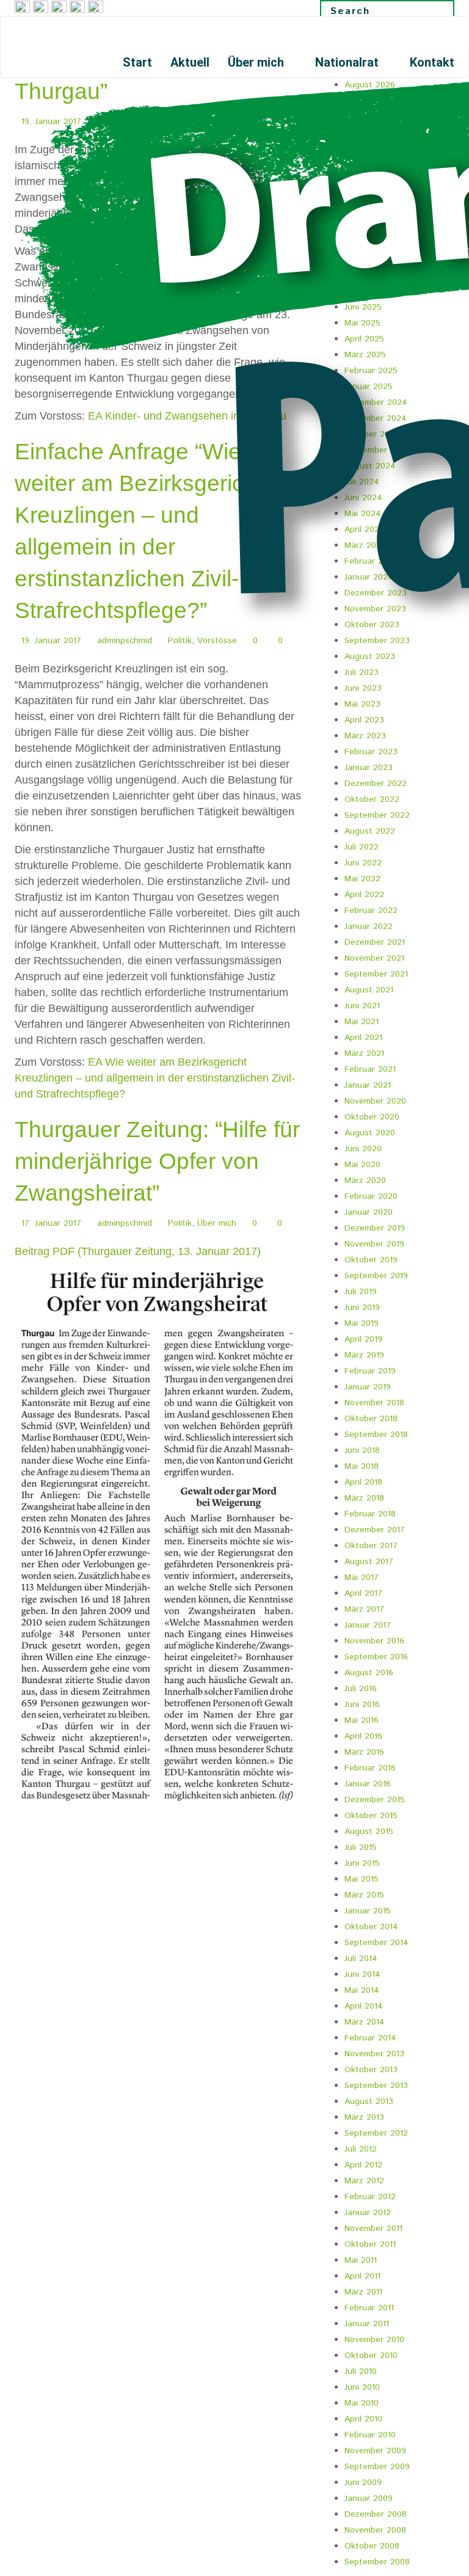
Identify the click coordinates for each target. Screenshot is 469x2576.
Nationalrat (348, 62)
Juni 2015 (362, 1863)
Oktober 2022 (372, 799)
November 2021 (374, 958)
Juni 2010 (362, 2387)
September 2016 (376, 1657)
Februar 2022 (371, 911)
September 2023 (377, 641)
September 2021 (376, 974)
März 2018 (364, 1498)
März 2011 (363, 2292)
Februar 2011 (369, 2308)
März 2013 (364, 2117)
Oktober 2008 (372, 2546)
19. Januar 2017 (51, 641)
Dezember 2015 (375, 1800)
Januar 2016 (368, 1784)
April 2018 (363, 1482)
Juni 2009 (363, 2483)
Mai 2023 (362, 704)
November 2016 (374, 1641)
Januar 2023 (369, 768)
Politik (180, 641)
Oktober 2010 (371, 2356)
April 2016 (363, 1736)
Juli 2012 (361, 2149)
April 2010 (363, 2419)
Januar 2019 (368, 1387)
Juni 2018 (362, 1450)
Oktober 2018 (371, 1419)
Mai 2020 (362, 1165)
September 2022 (377, 815)
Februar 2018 (370, 1514)
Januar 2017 (368, 1625)
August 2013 (369, 2101)
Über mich (257, 62)
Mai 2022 (362, 879)
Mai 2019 (362, 1323)
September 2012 (376, 2133)
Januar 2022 (369, 926)
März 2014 (365, 2022)
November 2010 (374, 2340)
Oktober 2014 (371, 1927)
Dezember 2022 (376, 784)
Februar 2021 (370, 1069)
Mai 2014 (362, 1990)
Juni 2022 (363, 863)
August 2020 (370, 1133)
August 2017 (369, 1562)
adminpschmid (125, 641)
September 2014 (376, 1943)
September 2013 (376, 2086)
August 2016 (369, 1673)
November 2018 (374, 1403)
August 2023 (370, 657)
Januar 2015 (368, 1911)
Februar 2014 (370, 2038)
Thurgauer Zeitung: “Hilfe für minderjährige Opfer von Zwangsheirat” (157, 1161)
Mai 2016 (362, 1720)
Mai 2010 (362, 2403)
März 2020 (365, 1181)
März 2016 (364, 1752)
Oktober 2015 (371, 1816)
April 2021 (363, 1038)
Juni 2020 (363, 1149)
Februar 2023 (371, 752)
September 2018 (376, 1435)
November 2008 (375, 2530)
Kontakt (432, 62)
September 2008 (377, 2562)
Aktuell (190, 62)
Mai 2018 (362, 1466)
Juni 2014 (362, 1974)
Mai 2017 (362, 1577)
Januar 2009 (369, 2498)
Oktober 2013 (371, 2070)
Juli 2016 (361, 1689)
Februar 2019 (370, 1371)
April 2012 (363, 2165)
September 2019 (376, 1276)
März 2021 (364, 1053)
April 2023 (364, 720)
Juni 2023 (363, 688)
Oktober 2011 (370, 2244)
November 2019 (374, 1244)
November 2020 (375, 1101)
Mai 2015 (362, 1879)
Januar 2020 (369, 1212)
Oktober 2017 (371, 1546)
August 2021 (369, 990)
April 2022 (364, 895)
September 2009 (377, 2467)
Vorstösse (217, 641)
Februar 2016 (370, 1768)
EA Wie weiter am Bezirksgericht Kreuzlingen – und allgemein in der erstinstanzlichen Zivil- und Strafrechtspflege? (155, 1078)
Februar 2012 (370, 2197)
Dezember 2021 (375, 942)
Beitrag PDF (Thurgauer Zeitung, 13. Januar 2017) (138, 1251)
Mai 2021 (362, 1022)
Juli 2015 (361, 1847)
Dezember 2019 (375, 1228)
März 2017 (364, 1609)
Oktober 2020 (372, 1117)
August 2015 (369, 1832)
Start (137, 62)
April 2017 (363, 1593)
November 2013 (374, 2054)
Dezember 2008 (376, 2514)
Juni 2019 (362, 1308)
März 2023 (365, 736)
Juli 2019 (361, 1292)
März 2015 (364, 1895)
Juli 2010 (361, 2371)
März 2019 (364, 1355)
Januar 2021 (368, 1085)
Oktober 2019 (371, 1260)
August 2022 (370, 831)
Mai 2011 (361, 2260)
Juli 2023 (362, 672)
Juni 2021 (362, 1006)
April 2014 (364, 2006)
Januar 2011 (367, 2324)
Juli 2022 (362, 847)
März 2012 (364, 2181)
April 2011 (362, 2276)
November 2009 (375, 2451)
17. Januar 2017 (51, 1223)
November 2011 (373, 2229)
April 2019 (363, 1339)
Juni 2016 (362, 1705)
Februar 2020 (371, 1196)
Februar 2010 (370, 2435)
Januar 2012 (368, 2213)
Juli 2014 (361, 1959)
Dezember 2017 (375, 1530)
